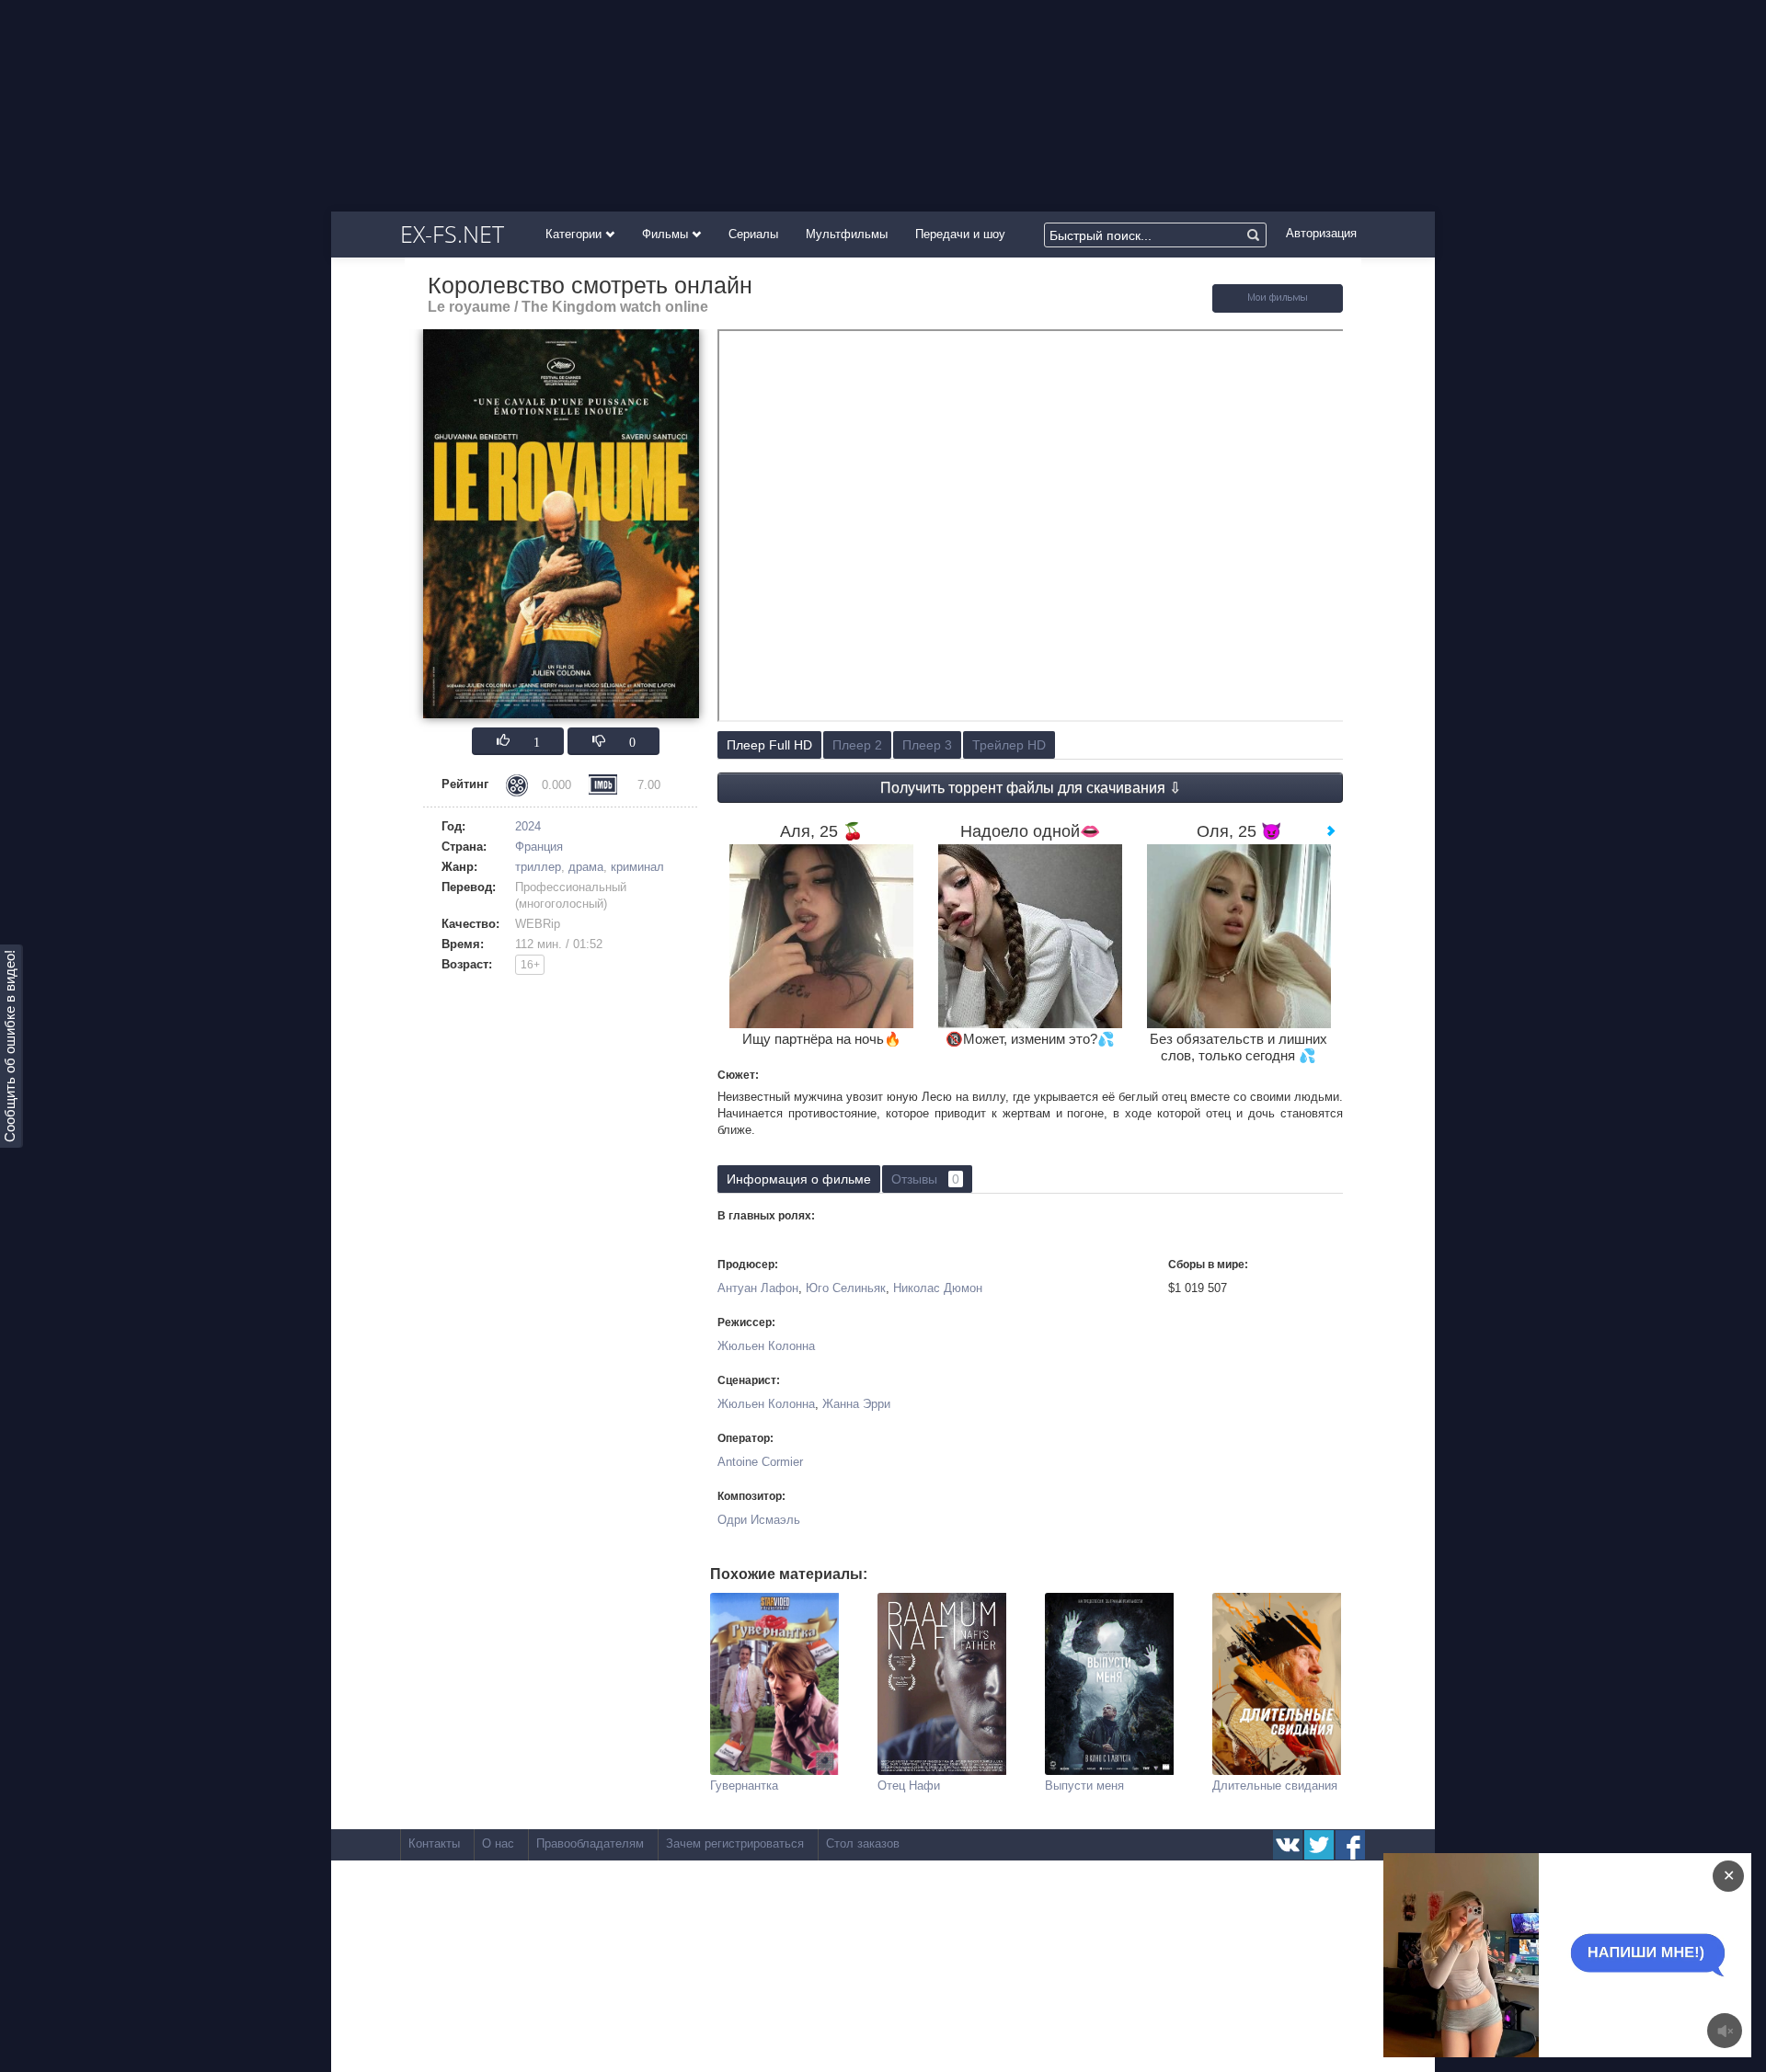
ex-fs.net (452, 234)
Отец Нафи (909, 1786)
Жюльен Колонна (766, 1346)
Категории (575, 234)
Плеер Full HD (769, 745)
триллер (538, 867)
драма (586, 867)
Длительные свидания (1275, 1786)
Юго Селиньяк (846, 1288)
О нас (498, 1843)
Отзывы (925, 1179)
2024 (528, 826)
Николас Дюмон (938, 1288)
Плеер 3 (927, 745)
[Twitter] (1319, 1845)
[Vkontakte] (1288, 1845)
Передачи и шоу (960, 234)
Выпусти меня (1084, 1786)
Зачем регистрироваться (735, 1843)
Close (1532, 1955)
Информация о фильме (799, 1179)
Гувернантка (744, 1786)
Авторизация (1321, 233)
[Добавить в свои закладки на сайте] (1278, 309)
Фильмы (667, 234)
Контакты (434, 1843)
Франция (539, 847)
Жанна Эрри (856, 1404)
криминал (637, 867)
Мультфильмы (847, 234)
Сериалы (753, 234)
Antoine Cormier (760, 1462)
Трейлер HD (1009, 745)
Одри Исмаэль (759, 1520)
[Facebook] (1350, 1845)
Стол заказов (863, 1843)
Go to (1603, 1955)
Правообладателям (590, 1843)
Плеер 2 (857, 745)
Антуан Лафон (758, 1288)
